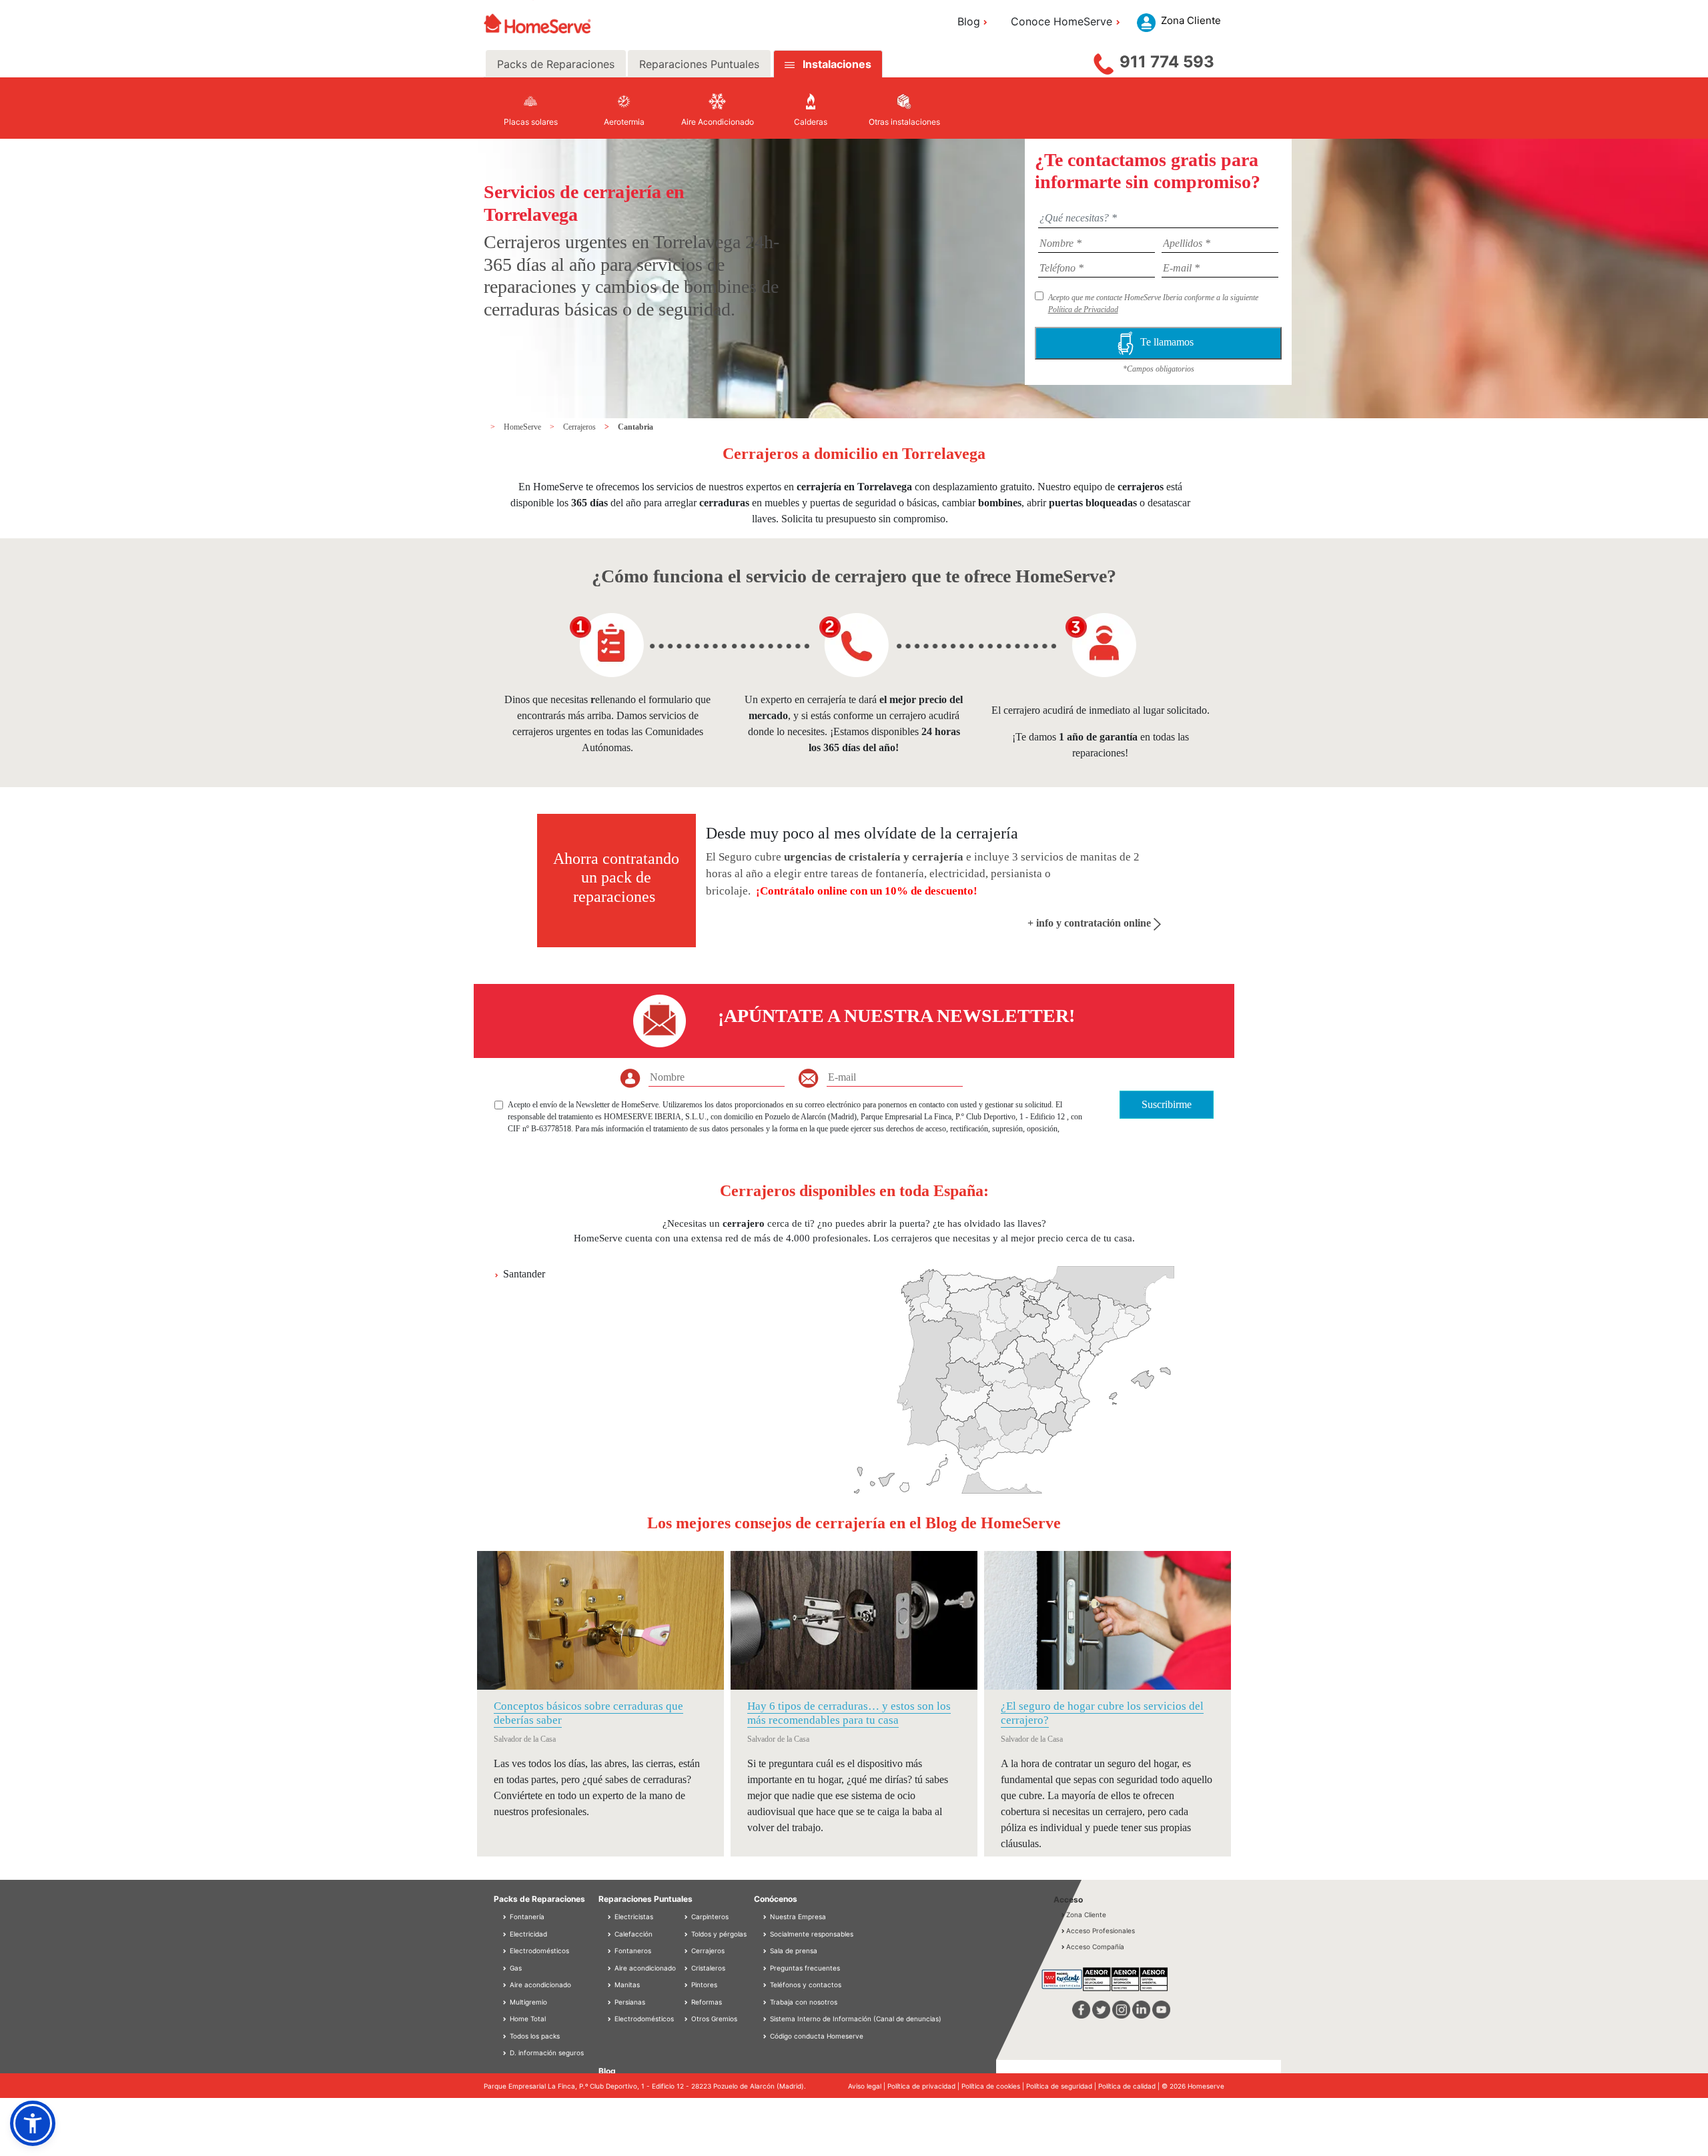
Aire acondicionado (539, 1985)
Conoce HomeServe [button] (1061, 21)
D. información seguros (546, 2053)
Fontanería (526, 1917)
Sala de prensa (794, 1951)
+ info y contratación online (1091, 923)
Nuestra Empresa (798, 1917)
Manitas (626, 1985)
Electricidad (527, 1934)
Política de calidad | (1130, 2086)
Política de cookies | (994, 2086)
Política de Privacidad (1083, 310)
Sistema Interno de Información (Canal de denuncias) (856, 2019)
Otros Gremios (713, 2019)
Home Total (527, 2019)
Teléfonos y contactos (806, 1985)
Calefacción (632, 1934)
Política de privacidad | (924, 2086)
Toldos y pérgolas (718, 1934)
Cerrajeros (580, 427)
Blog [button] (969, 21)
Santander (524, 1274)
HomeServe (523, 427)
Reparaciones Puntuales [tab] (699, 64)
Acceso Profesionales (1101, 1931)
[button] (33, 2123)
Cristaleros (707, 1968)
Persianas (629, 2002)
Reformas (706, 2002)
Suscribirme (1167, 1104)
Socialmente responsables (812, 1934)
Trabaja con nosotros (804, 2002)
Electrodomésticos (538, 1951)
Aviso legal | (868, 2086)
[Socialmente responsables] (766, 1934)
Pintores (703, 1985)
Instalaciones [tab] (837, 64)
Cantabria (635, 427)
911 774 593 (1167, 62)
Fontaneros (632, 1951)
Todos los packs (534, 2036)
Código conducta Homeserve (817, 2036)
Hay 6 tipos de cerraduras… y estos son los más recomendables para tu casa (849, 1713)
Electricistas (633, 1917)
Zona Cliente (1086, 1915)
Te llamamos (1170, 342)
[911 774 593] (1104, 61)
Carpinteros (709, 1917)
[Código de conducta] (766, 2036)
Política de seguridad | (1062, 2086)
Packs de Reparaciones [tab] (556, 64)
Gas (515, 1968)
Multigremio (527, 2002)
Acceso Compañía (1095, 1947)
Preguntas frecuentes (805, 1968)
